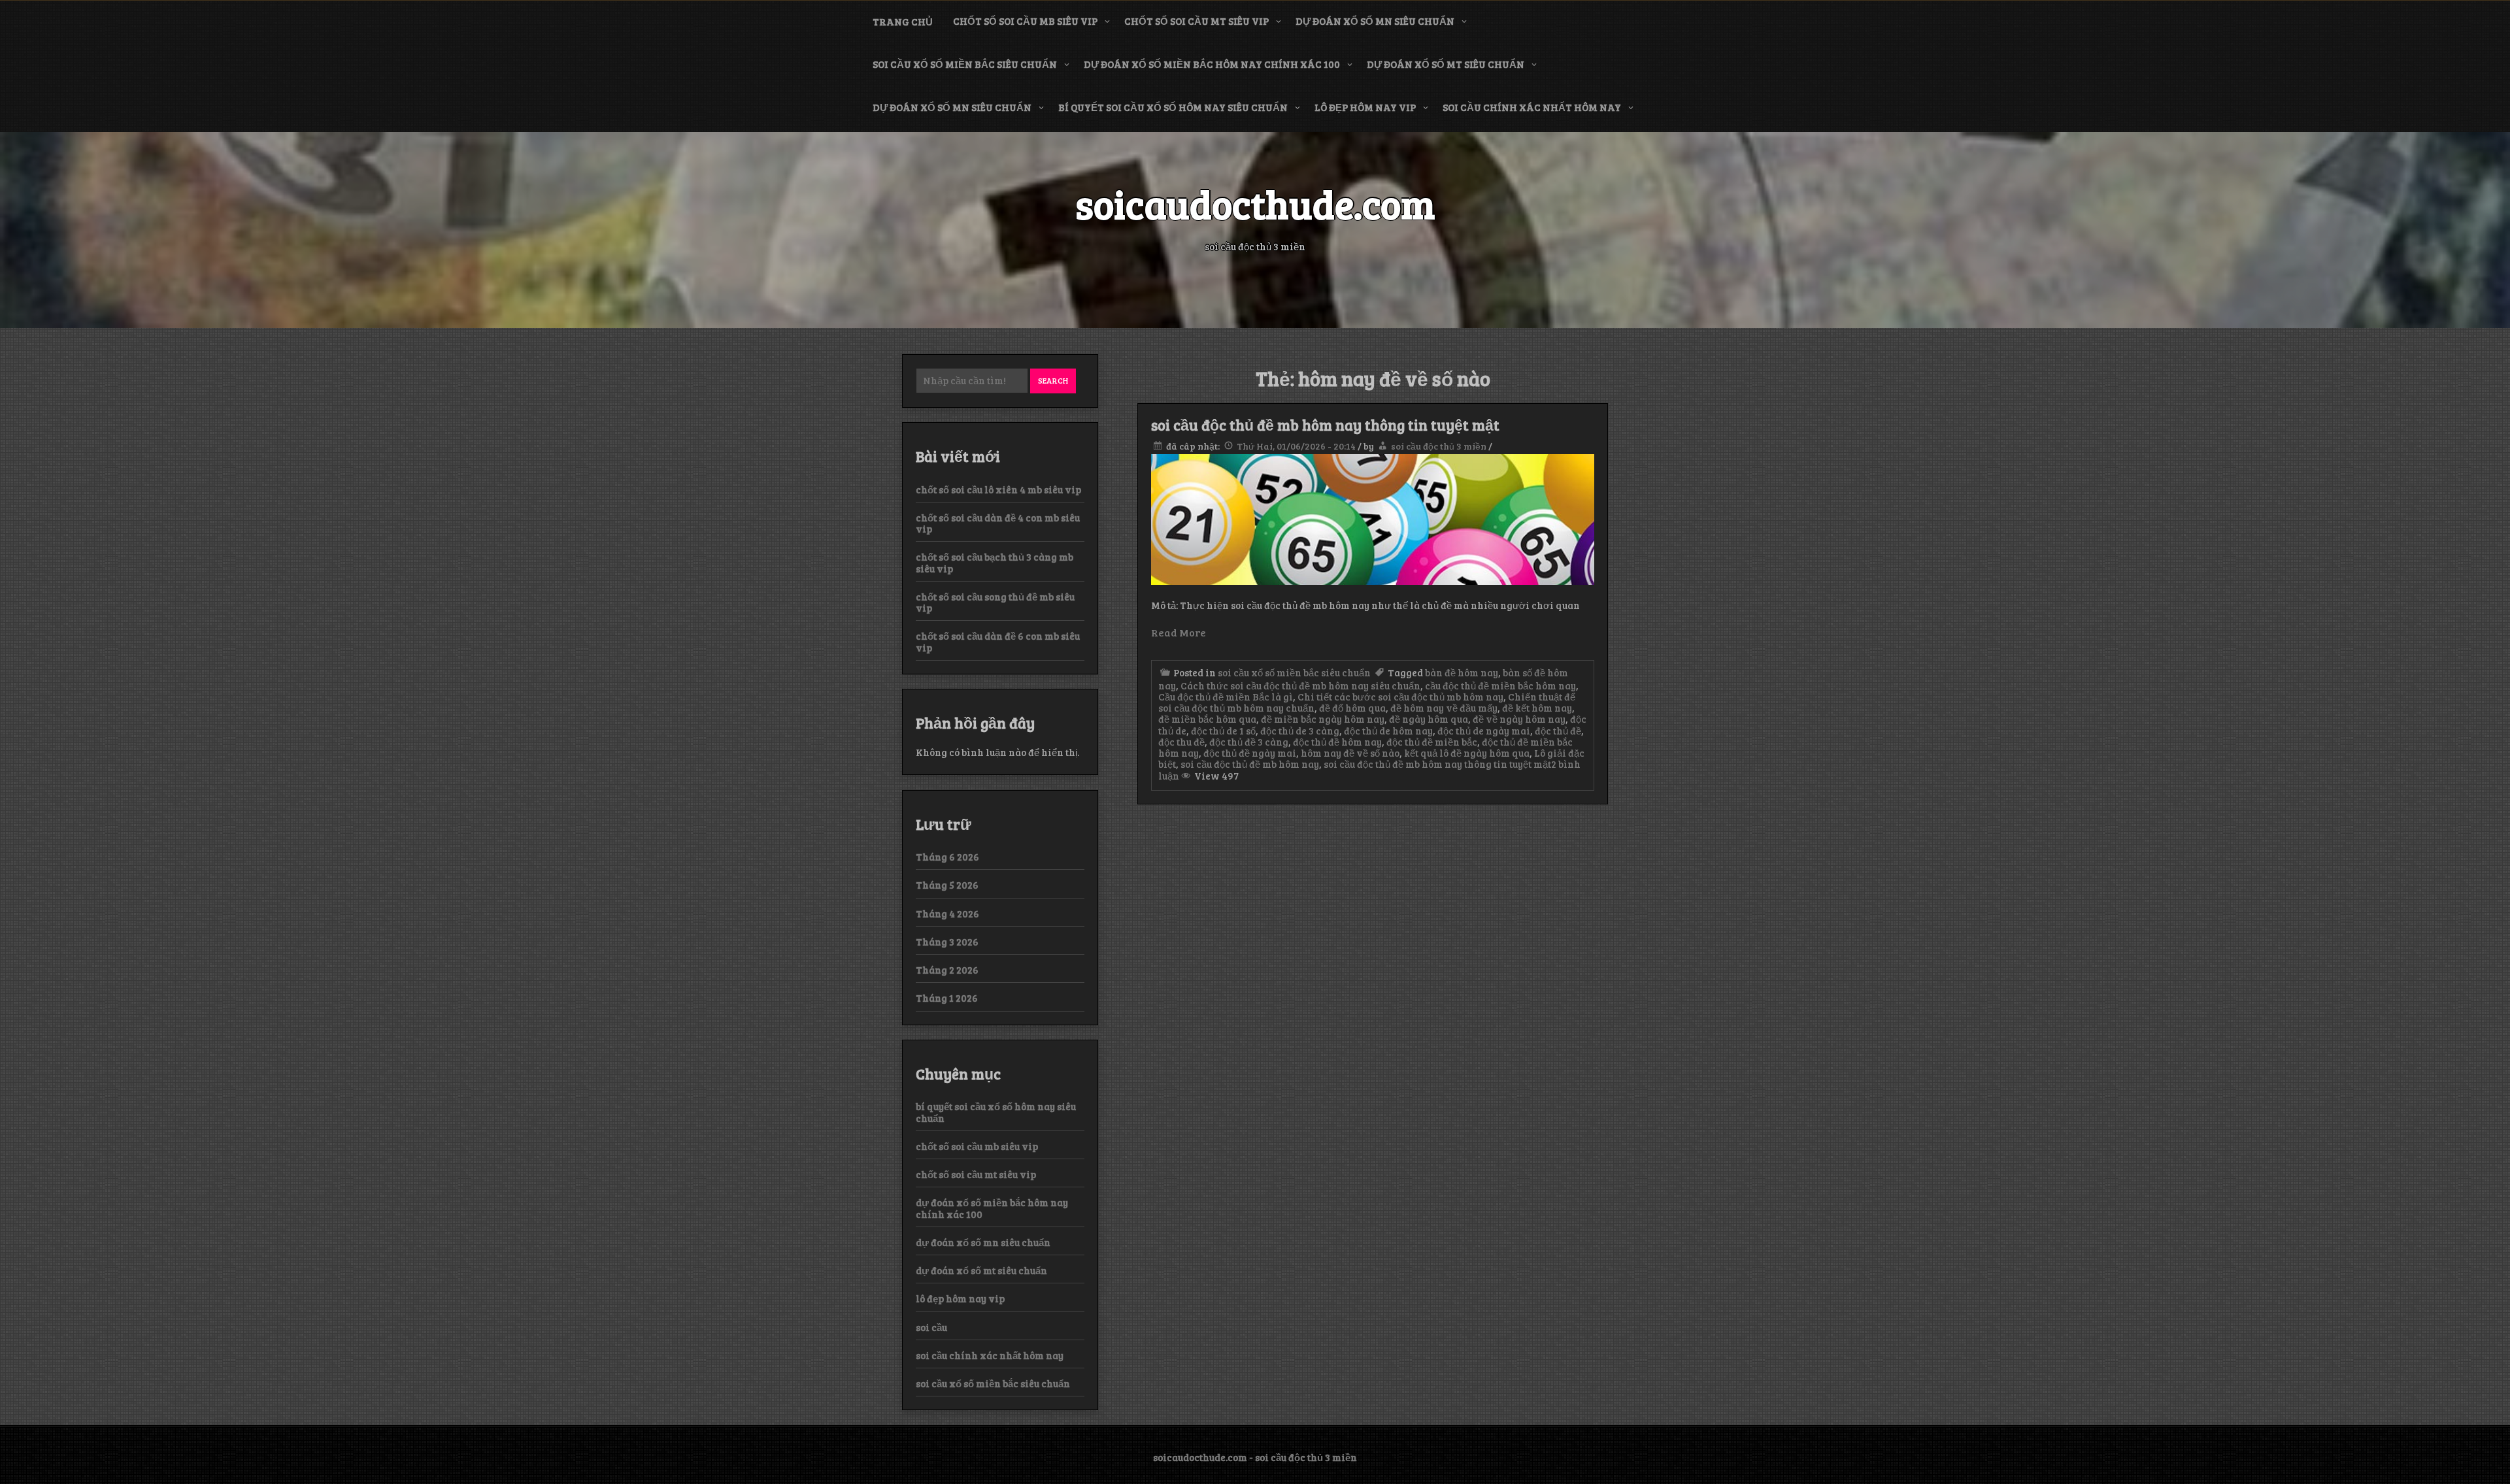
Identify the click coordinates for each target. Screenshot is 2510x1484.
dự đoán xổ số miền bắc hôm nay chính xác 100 (1212, 64)
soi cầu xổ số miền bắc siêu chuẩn (965, 64)
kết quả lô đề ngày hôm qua (1467, 753)
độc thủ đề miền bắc (1432, 742)
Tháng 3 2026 (947, 942)
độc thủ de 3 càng (1300, 731)
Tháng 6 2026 (947, 857)
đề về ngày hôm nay (1519, 719)
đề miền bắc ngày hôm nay (1323, 719)
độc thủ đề (1558, 731)
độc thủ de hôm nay (1388, 731)
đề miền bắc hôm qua (1207, 719)
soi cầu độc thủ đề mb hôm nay (1250, 764)
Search (1053, 380)
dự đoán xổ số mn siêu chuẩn (1375, 21)
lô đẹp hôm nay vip (1365, 107)
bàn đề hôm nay (1462, 672)
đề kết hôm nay (1537, 708)
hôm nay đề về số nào (1350, 753)
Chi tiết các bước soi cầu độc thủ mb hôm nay (1400, 697)
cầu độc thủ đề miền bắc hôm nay (1500, 685)
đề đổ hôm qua (1352, 708)
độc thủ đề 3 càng (1249, 742)
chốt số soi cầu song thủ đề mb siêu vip (995, 602)
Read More (1179, 632)
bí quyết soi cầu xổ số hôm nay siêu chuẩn (1173, 107)
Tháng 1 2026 (947, 998)
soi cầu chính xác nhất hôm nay (1532, 107)
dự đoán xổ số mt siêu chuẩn (1446, 64)
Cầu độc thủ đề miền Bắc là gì (1226, 697)
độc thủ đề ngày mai (1250, 753)
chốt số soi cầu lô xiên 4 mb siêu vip (998, 489)
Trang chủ (903, 22)
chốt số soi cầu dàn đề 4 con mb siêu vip (998, 523)
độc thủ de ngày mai (1484, 731)
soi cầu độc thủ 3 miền (1439, 446)
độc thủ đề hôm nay (1337, 742)
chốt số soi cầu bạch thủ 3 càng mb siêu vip (995, 562)
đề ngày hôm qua (1429, 719)
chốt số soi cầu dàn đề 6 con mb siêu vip (998, 641)
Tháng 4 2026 (947, 914)
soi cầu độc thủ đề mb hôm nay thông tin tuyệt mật (1325, 425)
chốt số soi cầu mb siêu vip (1025, 21)
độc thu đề (1181, 742)
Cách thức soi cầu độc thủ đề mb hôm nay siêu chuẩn (1300, 685)
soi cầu (931, 1327)
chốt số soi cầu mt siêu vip (1196, 21)
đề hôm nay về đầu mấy (1444, 708)
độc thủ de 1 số (1223, 731)
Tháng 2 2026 (947, 970)
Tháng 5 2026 (947, 885)
